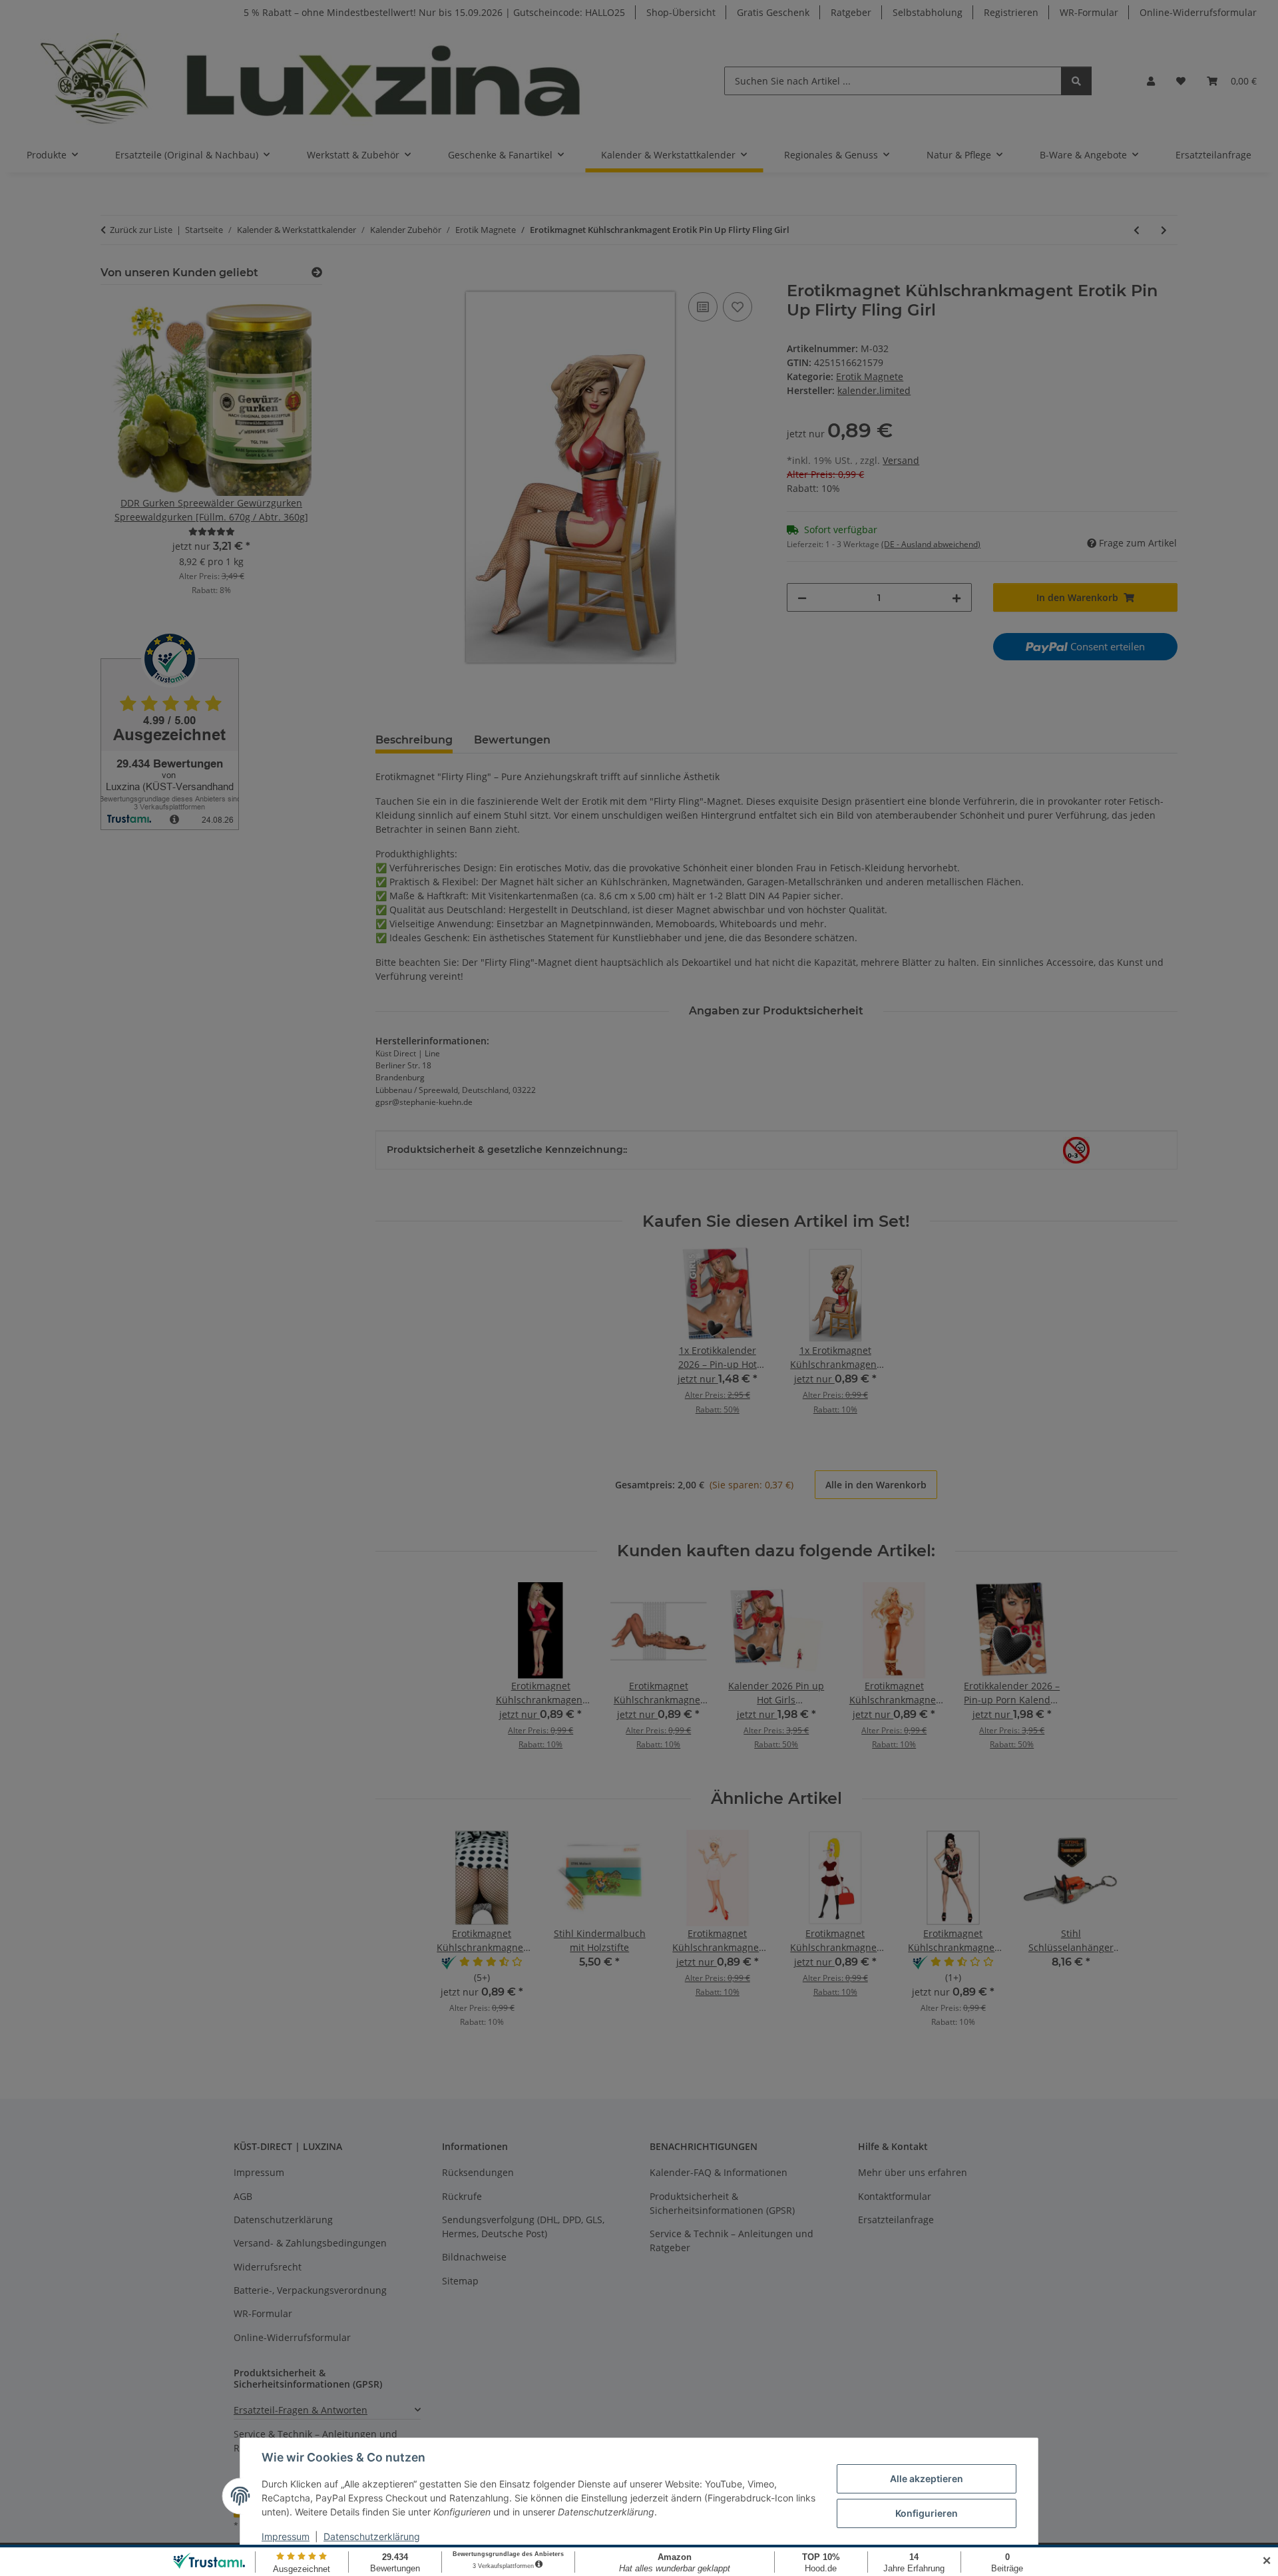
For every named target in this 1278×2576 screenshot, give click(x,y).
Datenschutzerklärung (372, 2536)
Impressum (286, 2536)
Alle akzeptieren (927, 2478)
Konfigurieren (927, 2513)
